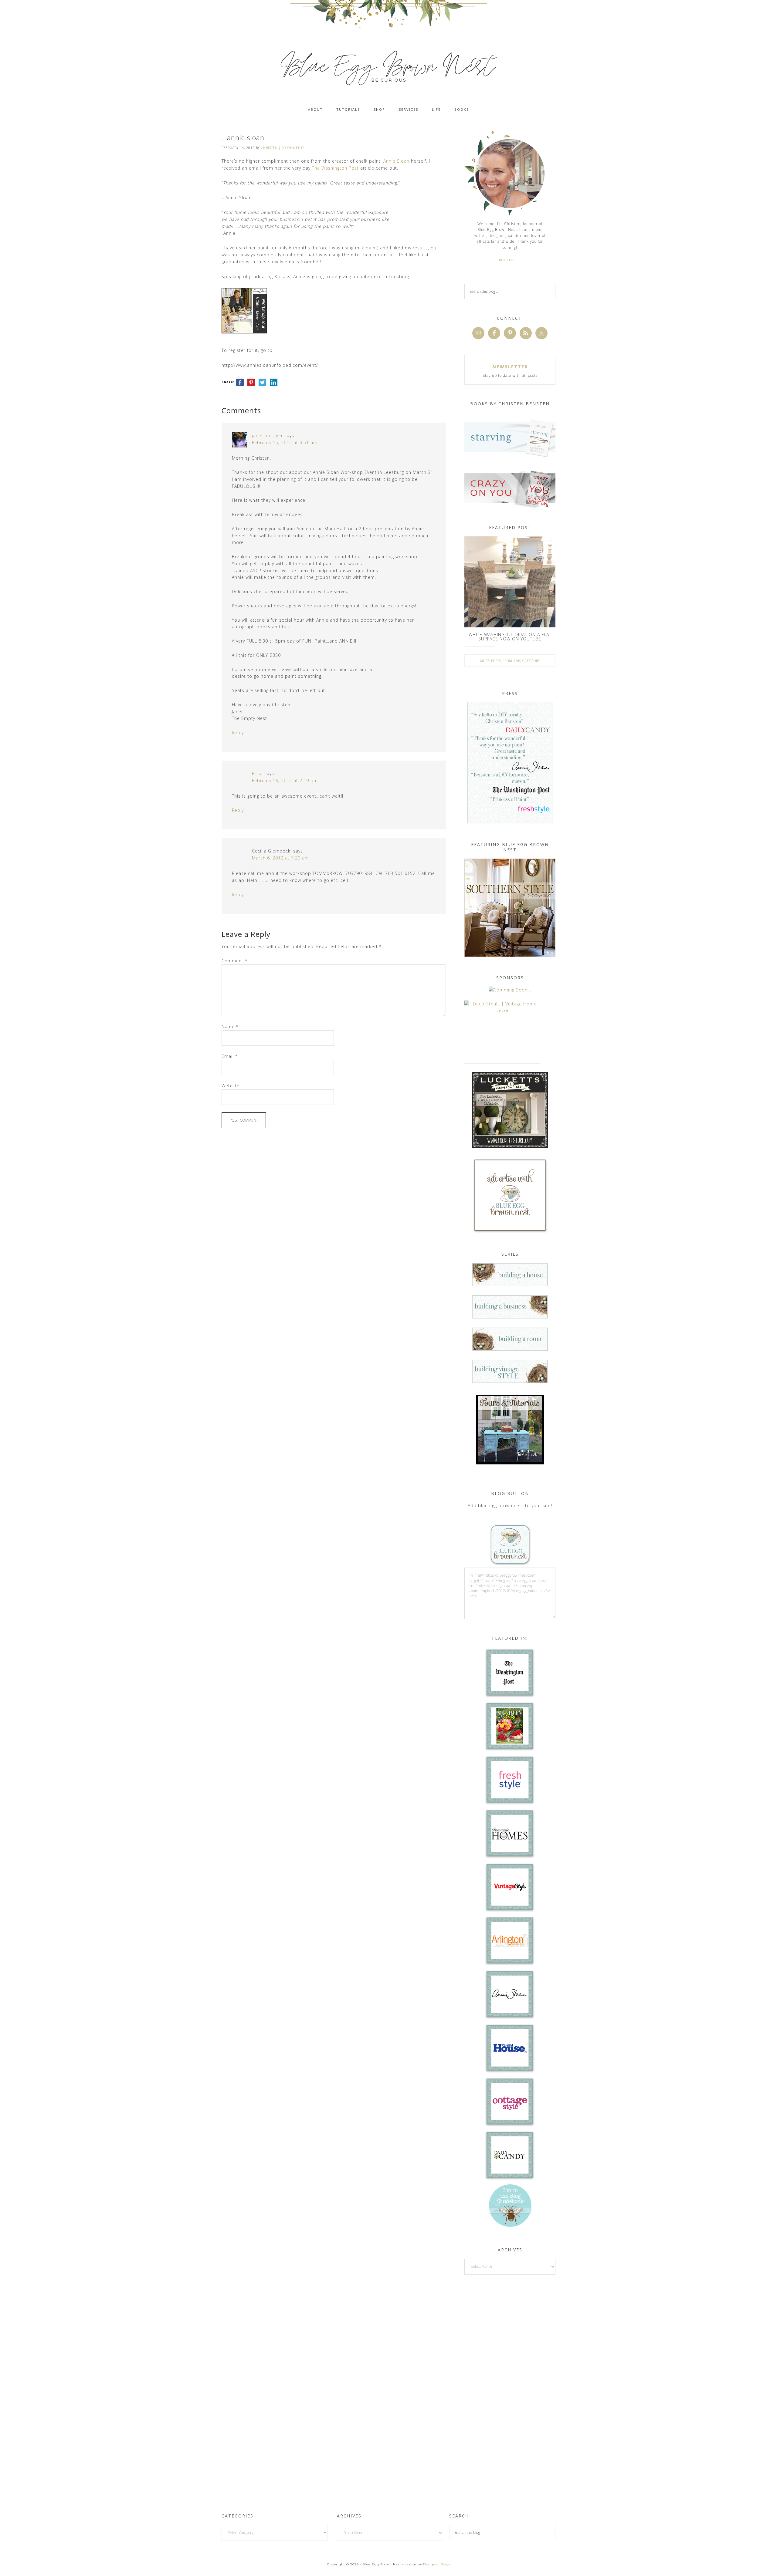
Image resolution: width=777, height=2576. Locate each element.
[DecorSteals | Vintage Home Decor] (502, 1010)
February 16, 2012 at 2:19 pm (285, 780)
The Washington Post (335, 168)
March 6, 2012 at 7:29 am (280, 858)
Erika (257, 773)
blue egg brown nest (388, 67)
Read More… (510, 260)
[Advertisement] (510, 2378)
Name (230, 1026)
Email (230, 1056)
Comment (234, 961)
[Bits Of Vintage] (510, 990)
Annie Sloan (396, 161)
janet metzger (267, 436)
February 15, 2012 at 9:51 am (285, 442)
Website (231, 1086)
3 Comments (293, 148)
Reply (238, 733)
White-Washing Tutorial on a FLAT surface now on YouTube (510, 637)
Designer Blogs (437, 2564)
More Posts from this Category (510, 661)
